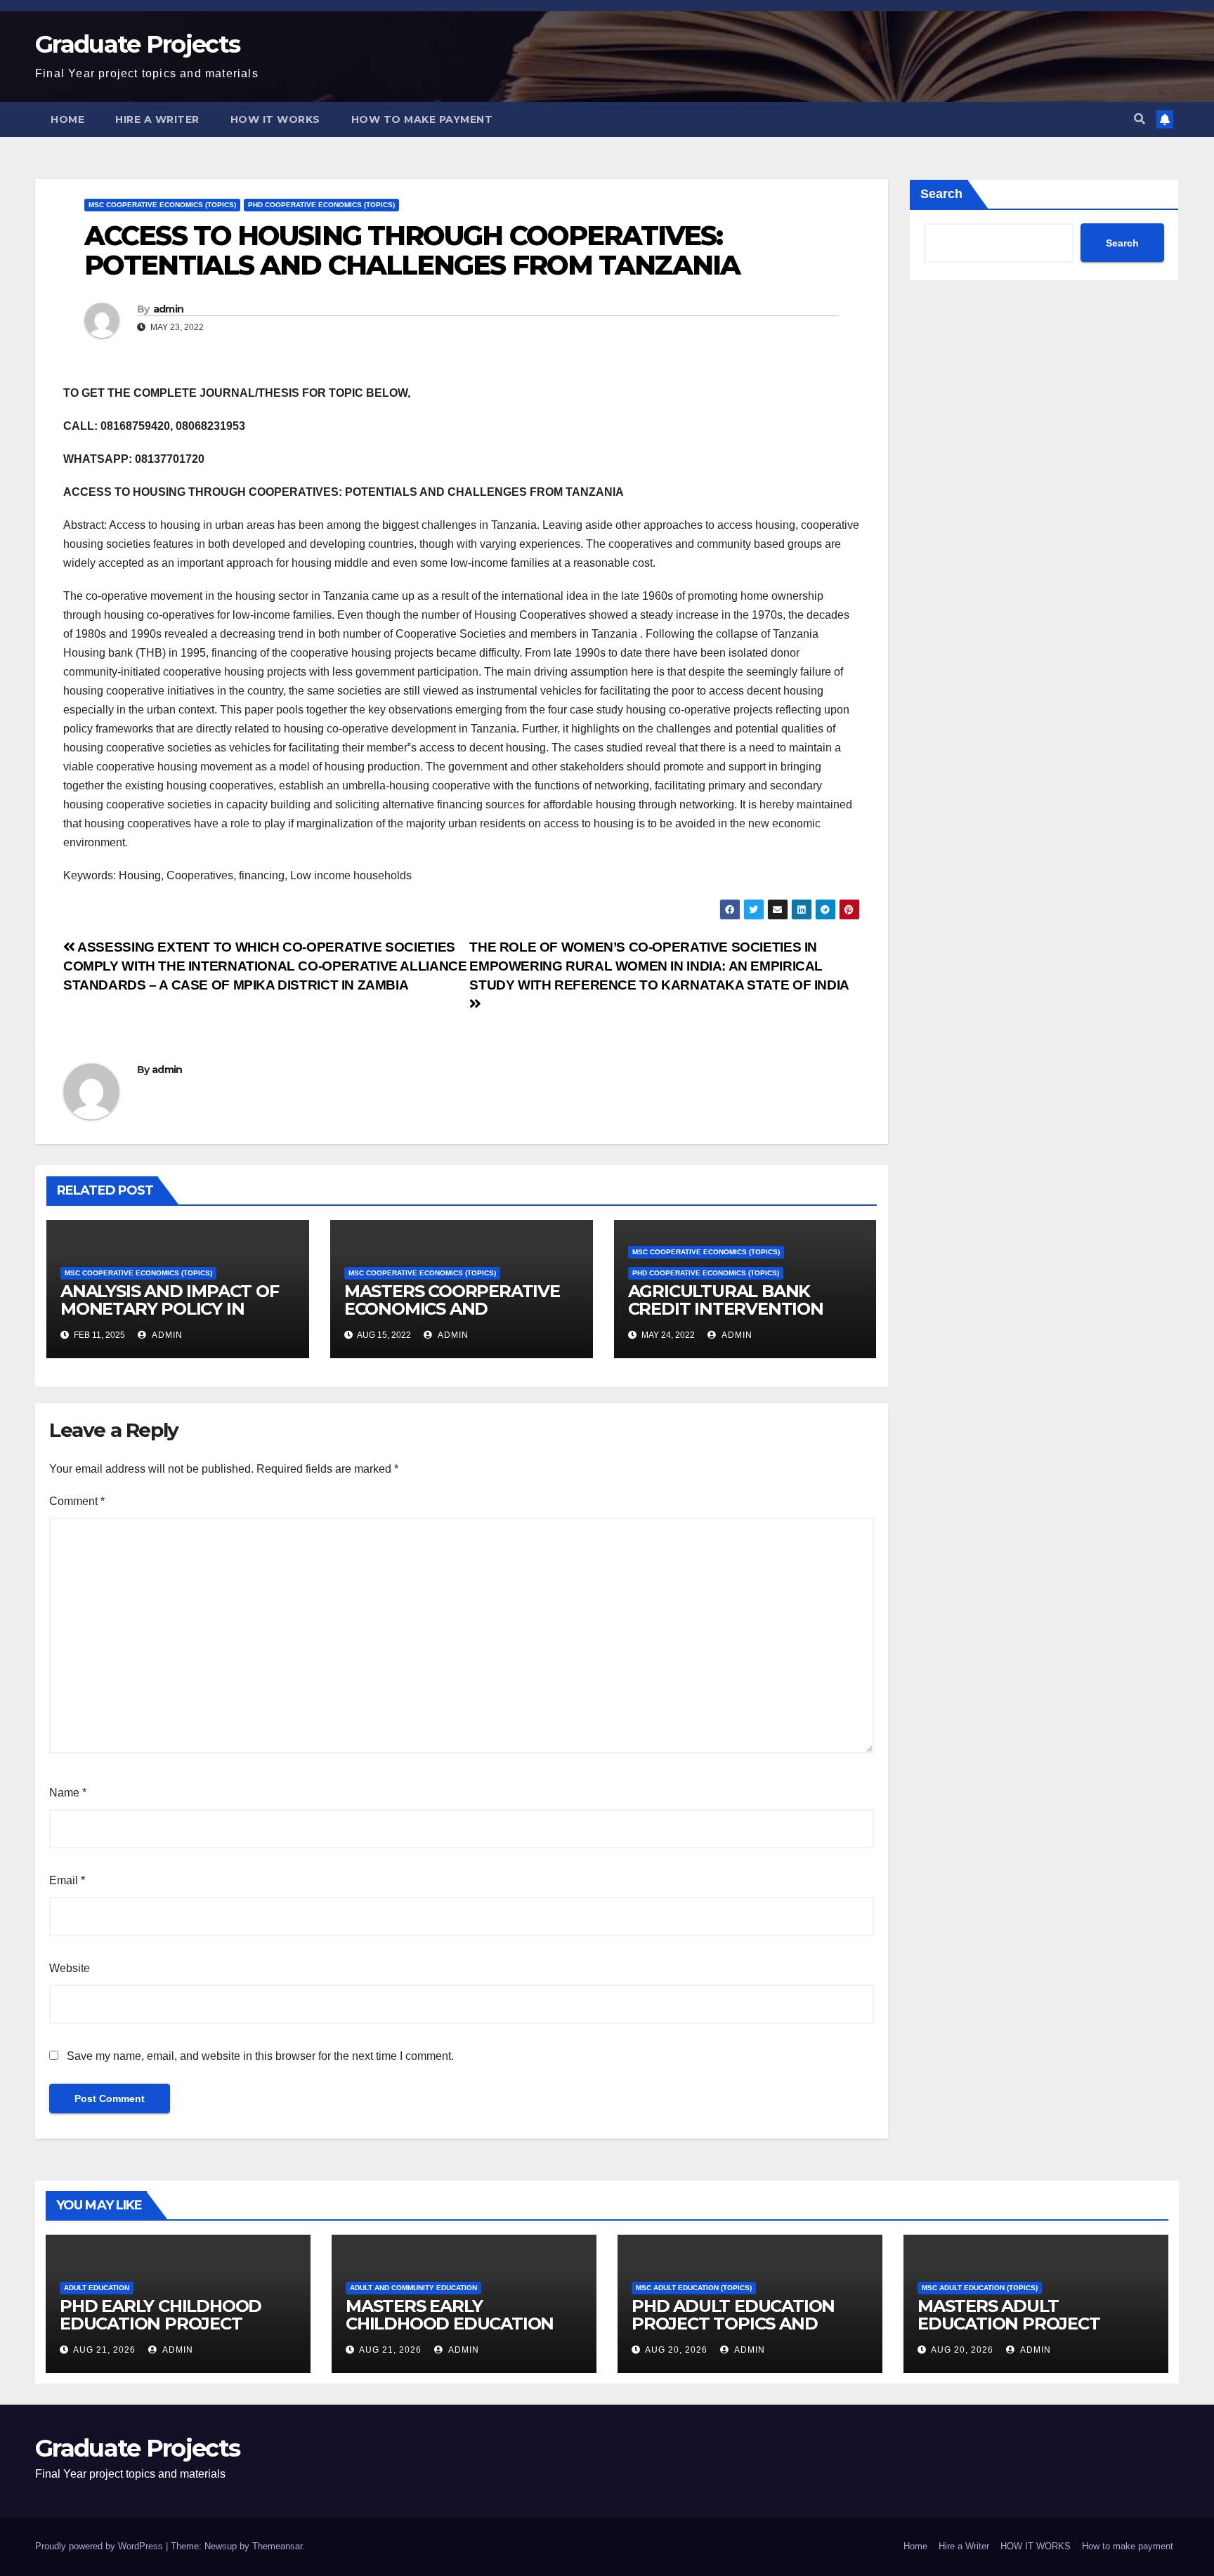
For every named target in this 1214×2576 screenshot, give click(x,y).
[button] (1140, 119)
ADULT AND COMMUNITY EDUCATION (413, 2288)
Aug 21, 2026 (104, 2350)
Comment (77, 1501)
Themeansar (277, 2546)
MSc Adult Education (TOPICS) (694, 2288)
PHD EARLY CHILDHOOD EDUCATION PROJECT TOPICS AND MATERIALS (162, 2324)
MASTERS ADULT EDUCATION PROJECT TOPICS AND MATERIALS (1019, 2324)
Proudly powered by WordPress (100, 2546)
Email (67, 1880)
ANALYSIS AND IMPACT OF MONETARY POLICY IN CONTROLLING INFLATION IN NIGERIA (171, 1317)
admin (169, 309)
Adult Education (97, 2288)
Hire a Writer (157, 119)
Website (70, 1968)
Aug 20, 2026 (676, 2350)
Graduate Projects (137, 44)
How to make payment (422, 119)
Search (941, 194)
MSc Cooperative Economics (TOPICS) (162, 205)
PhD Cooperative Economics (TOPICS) (321, 205)
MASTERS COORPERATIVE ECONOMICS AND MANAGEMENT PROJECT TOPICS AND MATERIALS (452, 1317)
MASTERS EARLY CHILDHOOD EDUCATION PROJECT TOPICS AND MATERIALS (450, 2332)
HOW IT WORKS (275, 119)
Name (68, 1793)
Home (67, 119)
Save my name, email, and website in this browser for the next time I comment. (260, 2056)
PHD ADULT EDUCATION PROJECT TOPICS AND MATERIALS (733, 2324)
